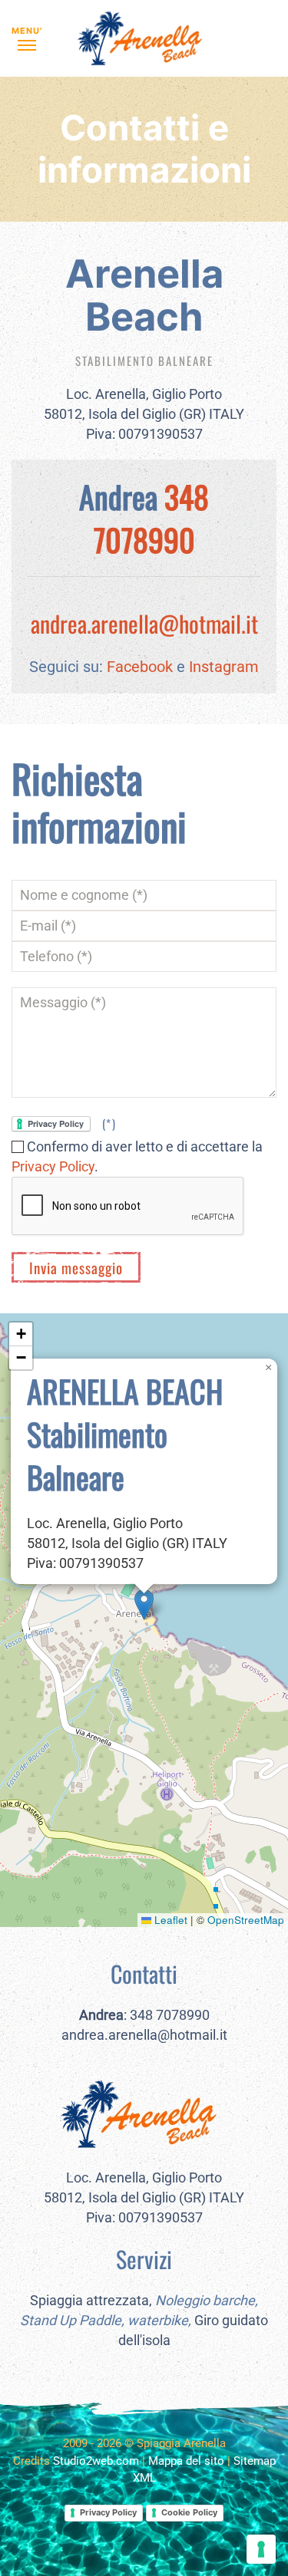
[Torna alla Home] (144, 38)
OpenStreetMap (246, 1920)
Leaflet (169, 1920)
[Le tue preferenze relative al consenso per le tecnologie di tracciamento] (261, 2549)
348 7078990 (152, 518)
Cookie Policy (189, 2512)
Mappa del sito (186, 2461)
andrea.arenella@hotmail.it (144, 623)
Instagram (224, 667)
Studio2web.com (96, 2461)
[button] (27, 38)
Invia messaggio (76, 1267)
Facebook (140, 667)
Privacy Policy (53, 1166)
